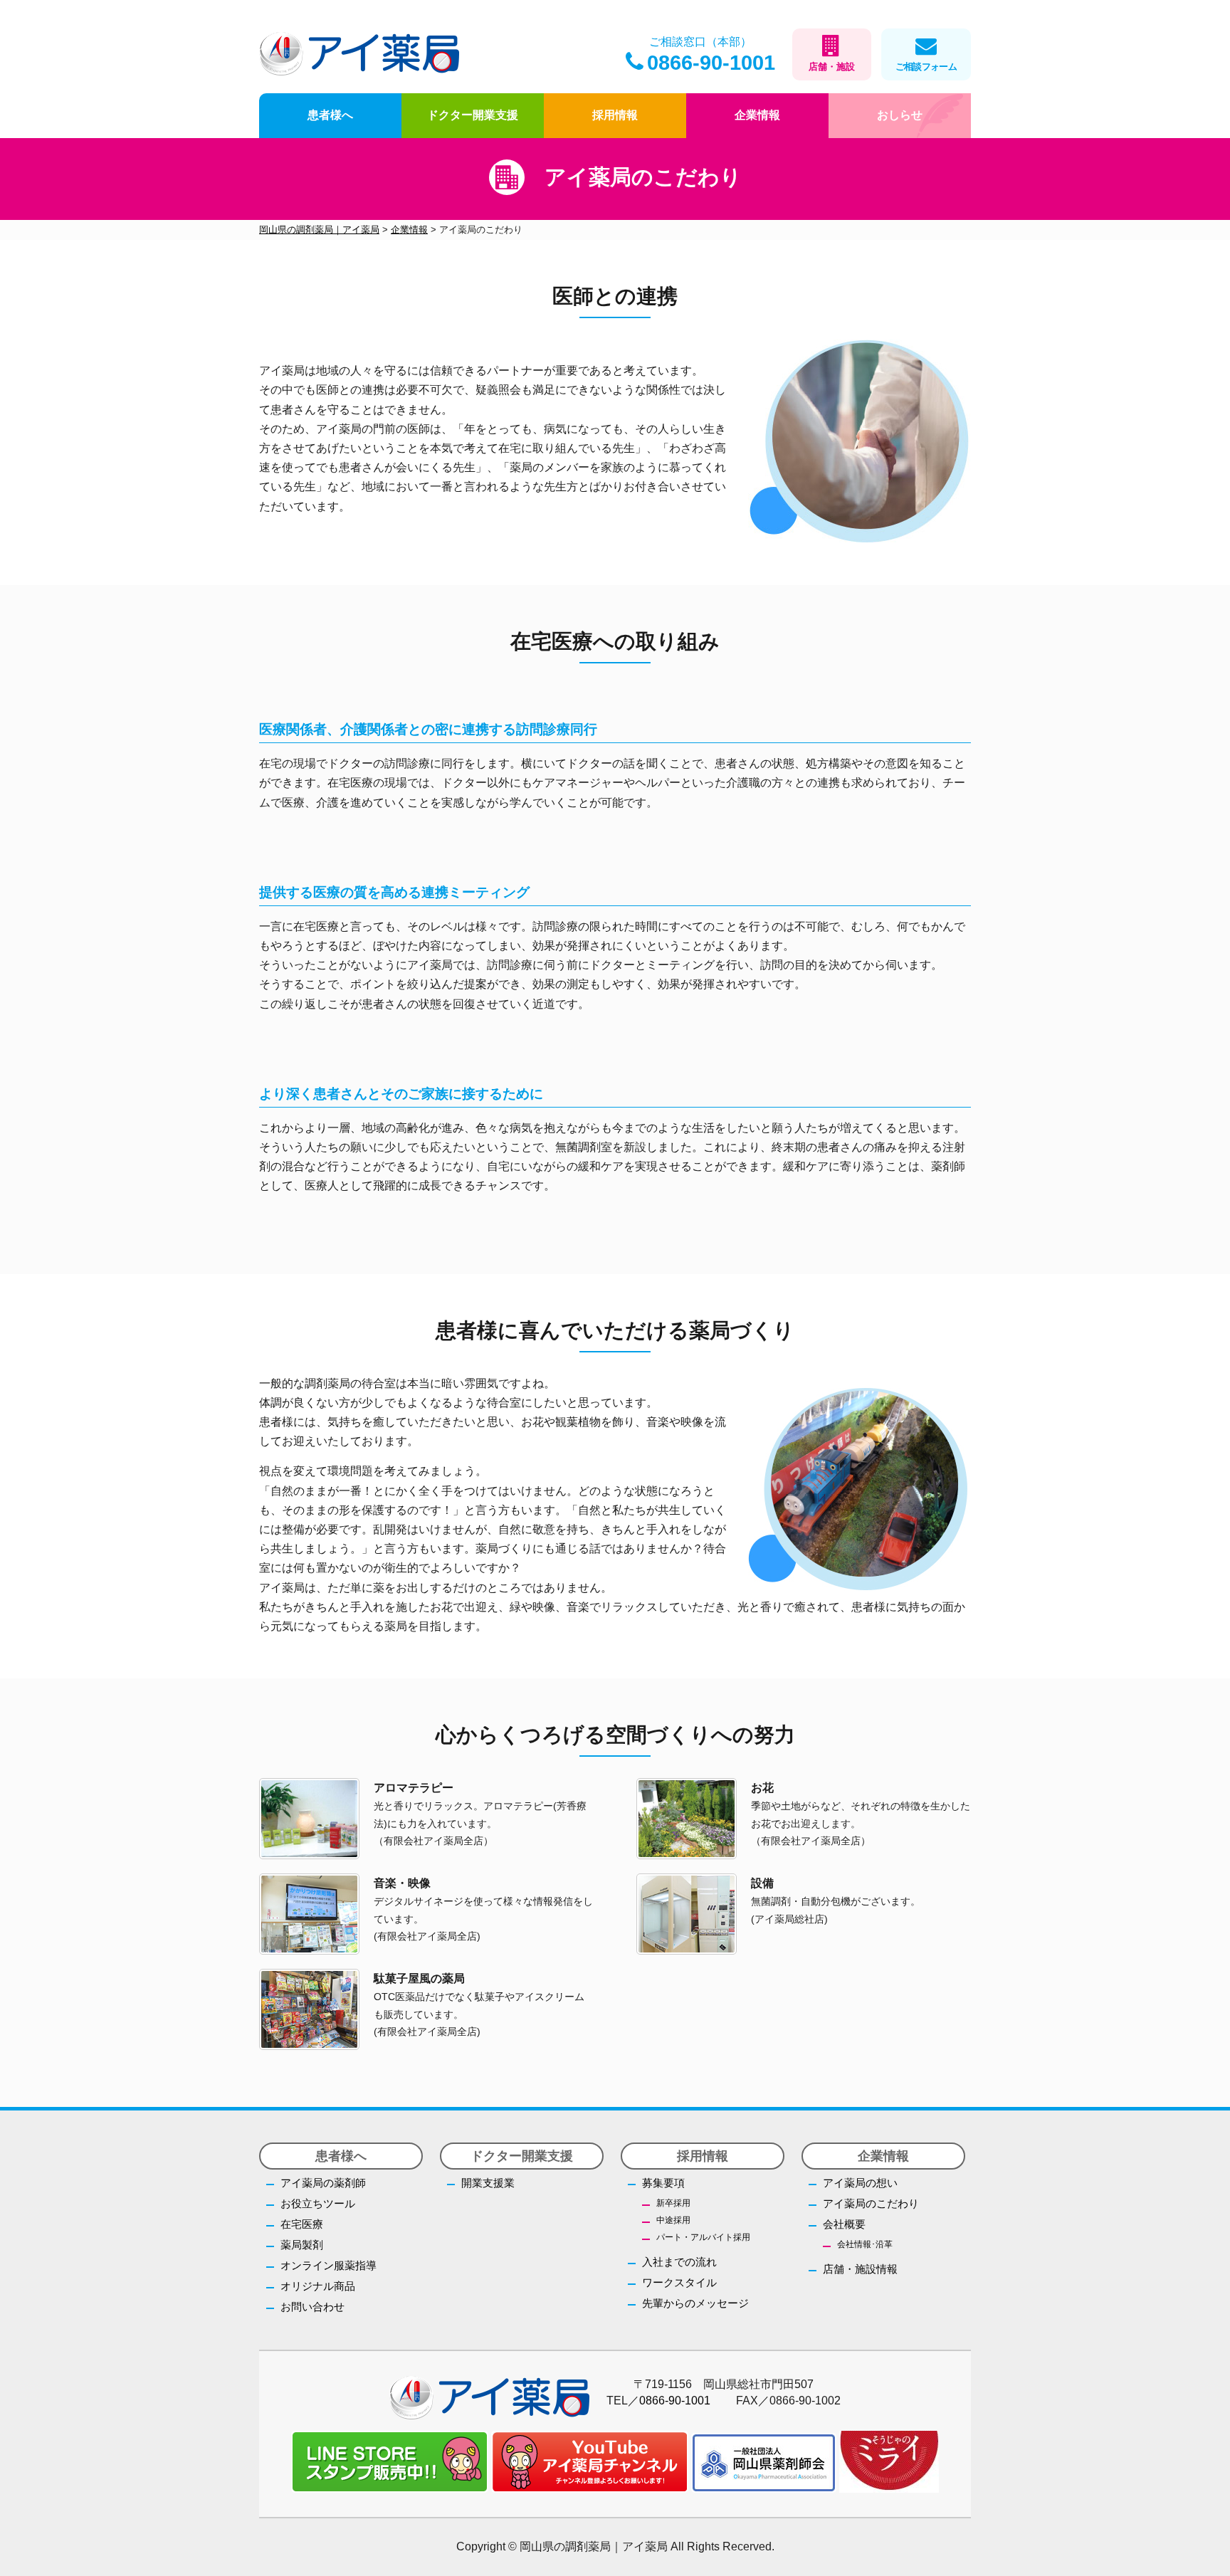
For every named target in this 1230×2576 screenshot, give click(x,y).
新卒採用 (673, 2203)
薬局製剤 (302, 2245)
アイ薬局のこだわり (871, 2203)
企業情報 (757, 115)
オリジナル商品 (318, 2286)
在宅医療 (302, 2224)
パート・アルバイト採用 (703, 2237)
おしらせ (900, 115)
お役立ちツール (318, 2203)
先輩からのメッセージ (695, 2303)
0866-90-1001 (711, 63)
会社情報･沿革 (865, 2244)
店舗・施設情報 (860, 2269)
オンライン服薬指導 (328, 2265)
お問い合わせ (312, 2307)
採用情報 (615, 115)
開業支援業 (488, 2183)
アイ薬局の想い (860, 2183)
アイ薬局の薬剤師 (323, 2183)
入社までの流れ (679, 2262)
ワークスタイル (679, 2282)
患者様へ (330, 115)
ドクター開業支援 (473, 115)
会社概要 (844, 2224)
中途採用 (673, 2220)
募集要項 (663, 2183)
